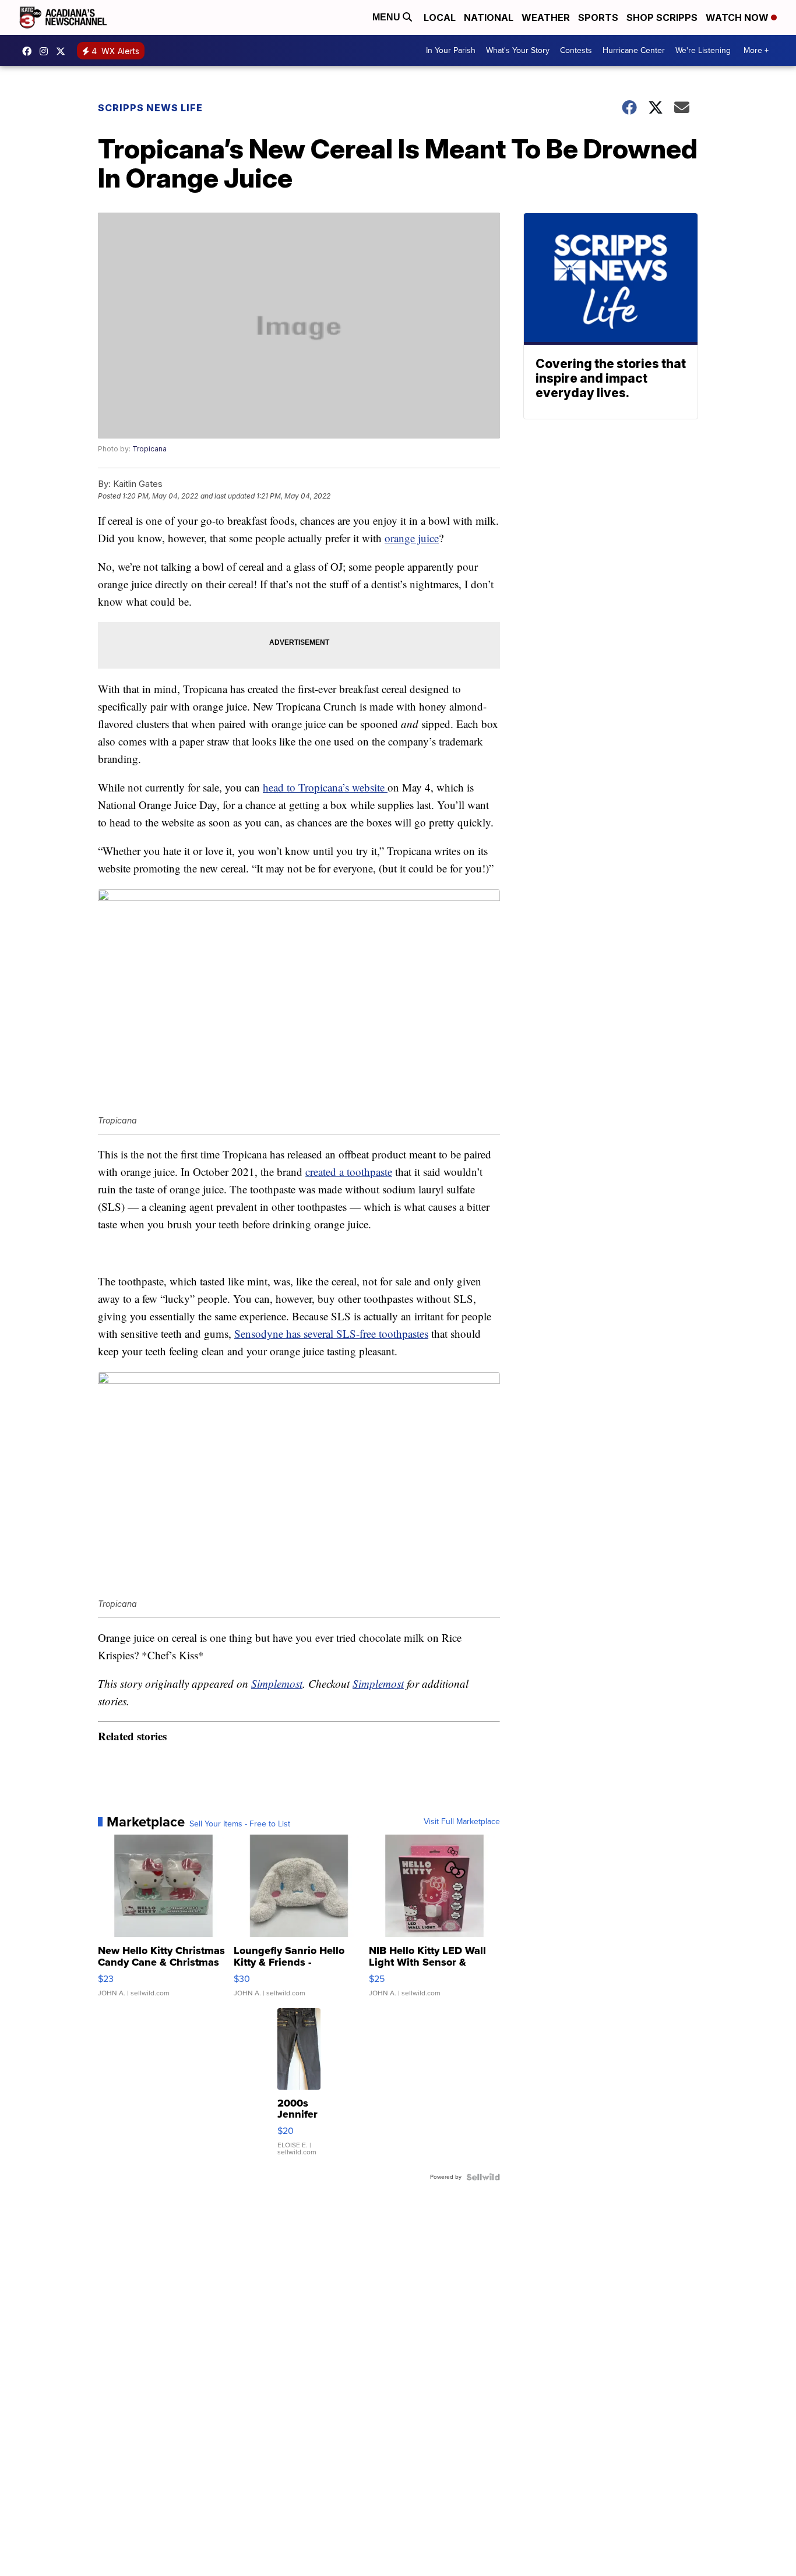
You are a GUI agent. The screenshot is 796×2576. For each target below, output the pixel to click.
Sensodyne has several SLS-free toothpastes (331, 1333)
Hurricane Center (634, 50)
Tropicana (149, 449)
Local (440, 17)
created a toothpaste (349, 1172)
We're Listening (703, 50)
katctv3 (30, 51)
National (489, 17)
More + (756, 50)
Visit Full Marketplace (462, 1822)
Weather (546, 17)
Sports (598, 17)
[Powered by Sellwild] (483, 2177)
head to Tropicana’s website (325, 787)
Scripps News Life (150, 108)
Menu (388, 17)
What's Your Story (518, 50)
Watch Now (738, 17)
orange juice (412, 538)
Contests (576, 50)
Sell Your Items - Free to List (240, 1824)
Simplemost (277, 1683)
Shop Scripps (662, 17)
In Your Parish (451, 50)
